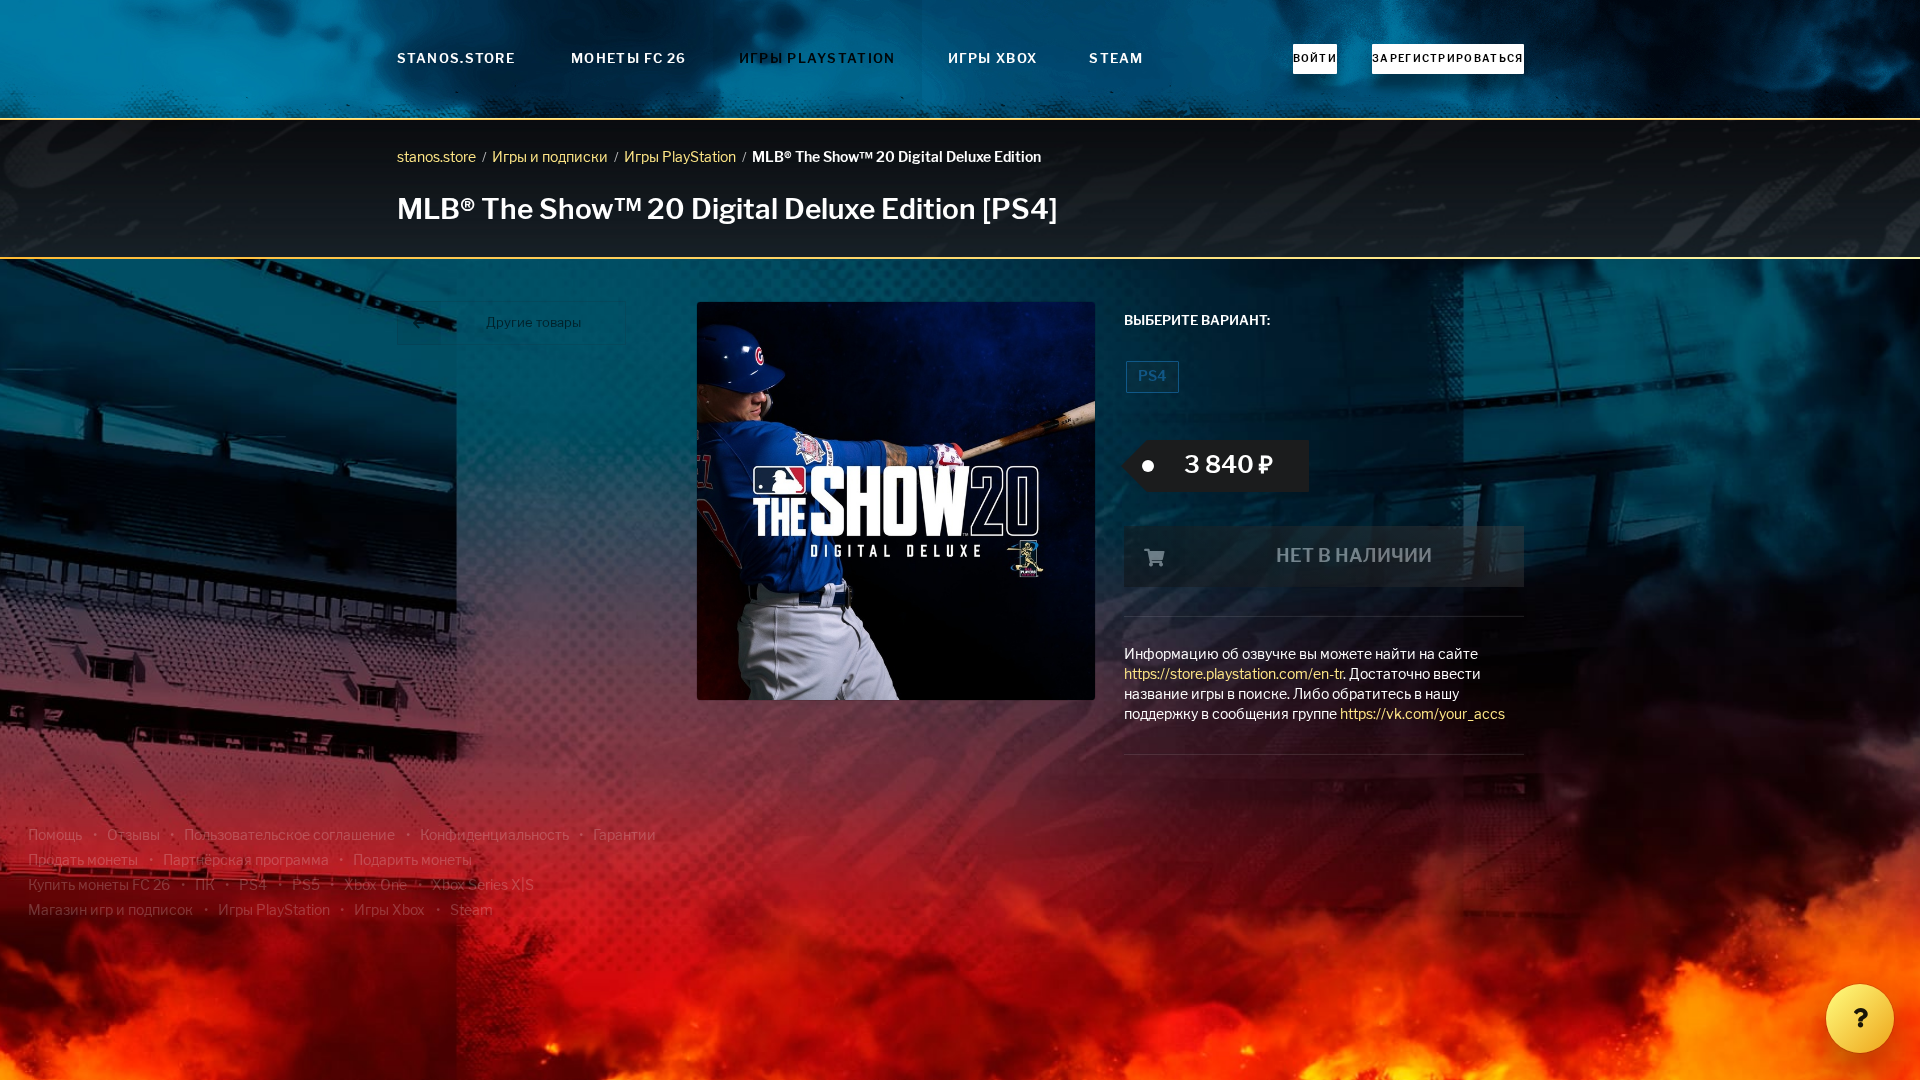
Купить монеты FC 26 (99, 886)
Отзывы (133, 836)
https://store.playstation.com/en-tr (1233, 675)
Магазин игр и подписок (110, 911)
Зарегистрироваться (1447, 59)
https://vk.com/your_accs (1422, 715)
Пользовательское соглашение (289, 836)
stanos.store (436, 158)
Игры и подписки (550, 158)
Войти (1315, 59)
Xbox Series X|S (483, 886)
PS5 (306, 886)
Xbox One (375, 886)
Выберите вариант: (1197, 321)
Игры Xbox (993, 59)
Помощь (55, 836)
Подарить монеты (412, 861)
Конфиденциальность (494, 836)
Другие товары (533, 323)
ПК (205, 886)
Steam (1116, 59)
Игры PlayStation (817, 59)
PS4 (1152, 377)
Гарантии (624, 836)
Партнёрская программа (246, 861)
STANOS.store (456, 59)
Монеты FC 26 (629, 59)
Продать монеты (83, 861)
